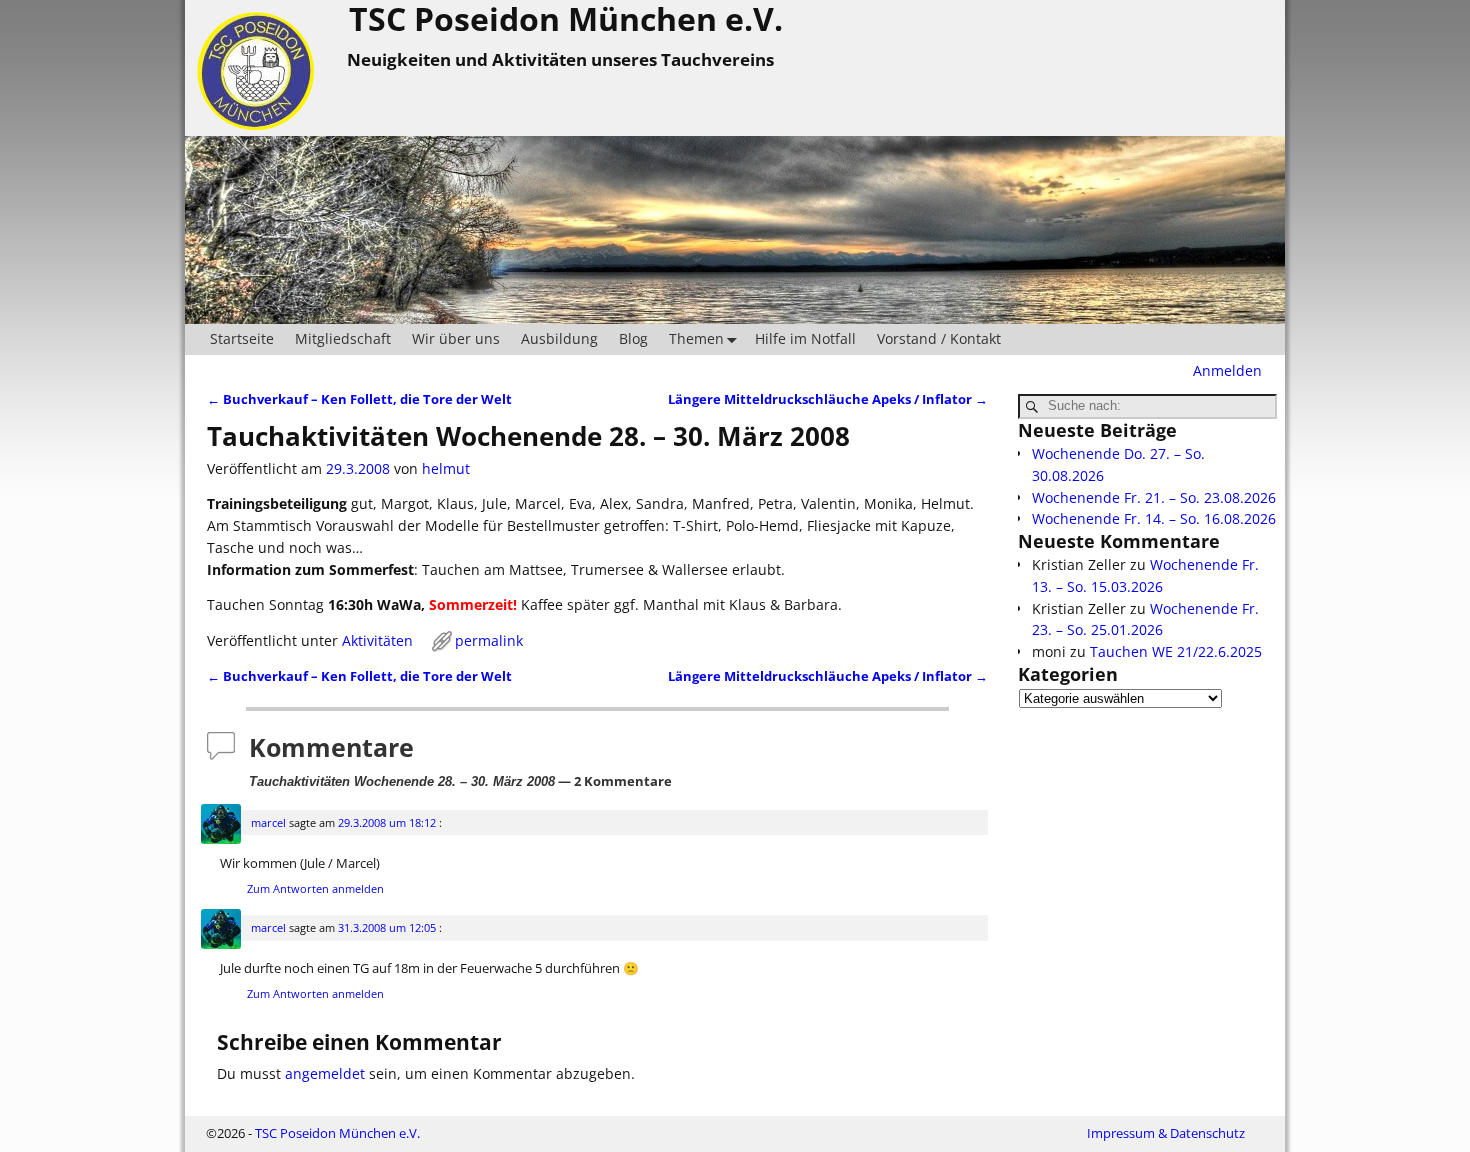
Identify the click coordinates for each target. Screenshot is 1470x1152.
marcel (268, 822)
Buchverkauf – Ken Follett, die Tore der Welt (359, 399)
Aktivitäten (377, 640)
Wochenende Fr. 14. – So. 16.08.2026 (1154, 518)
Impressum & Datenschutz (1166, 1133)
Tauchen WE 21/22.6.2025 (1176, 651)
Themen (696, 338)
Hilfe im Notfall (805, 338)
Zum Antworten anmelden (315, 888)
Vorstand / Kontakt (939, 338)
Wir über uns (456, 338)
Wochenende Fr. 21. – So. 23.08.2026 (1154, 497)
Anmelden (1227, 370)
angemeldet (325, 1073)
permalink (489, 640)
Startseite (242, 338)
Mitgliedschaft (343, 338)
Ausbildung (559, 338)
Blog (633, 338)
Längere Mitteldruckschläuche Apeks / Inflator (828, 399)
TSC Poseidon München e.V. (337, 1133)
